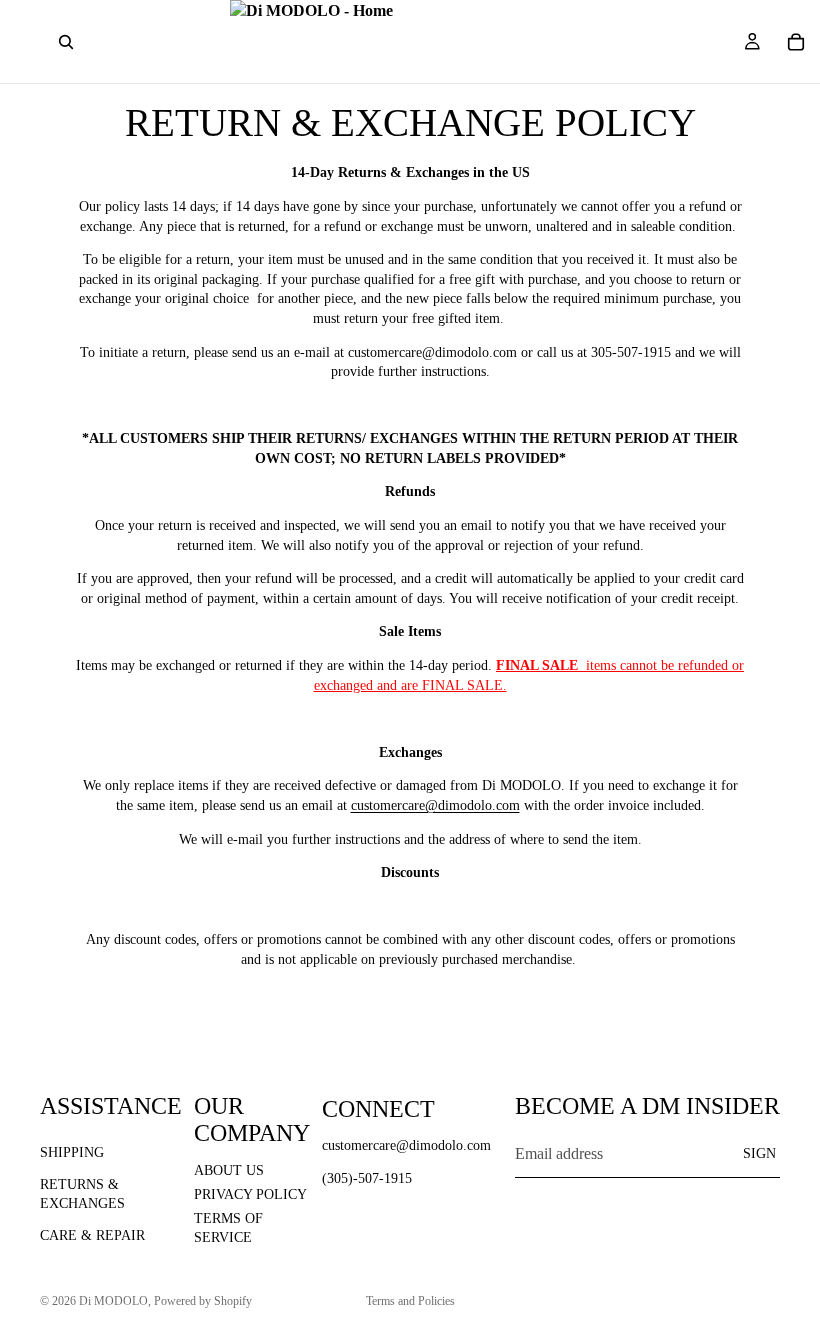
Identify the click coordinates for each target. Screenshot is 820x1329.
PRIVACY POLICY (250, 1194)
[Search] (66, 42)
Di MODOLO (113, 1301)
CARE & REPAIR (92, 1235)
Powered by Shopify (203, 1301)
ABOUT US (229, 1170)
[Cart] (796, 42)
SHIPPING (72, 1152)
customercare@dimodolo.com (435, 805)
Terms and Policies (410, 1301)
